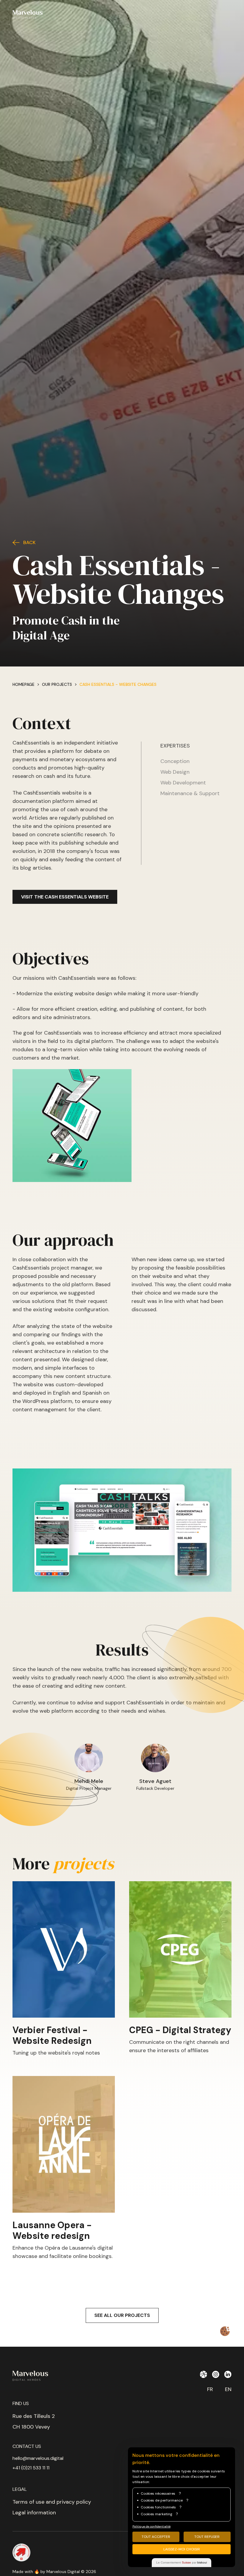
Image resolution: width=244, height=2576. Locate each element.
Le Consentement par (182, 2562)
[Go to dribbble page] (203, 2374)
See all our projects (122, 2315)
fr (210, 2389)
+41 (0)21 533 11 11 (31, 2468)
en (228, 2389)
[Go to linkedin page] (228, 2374)
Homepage (24, 684)
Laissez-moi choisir (182, 2549)
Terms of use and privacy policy (52, 2502)
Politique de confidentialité (151, 2526)
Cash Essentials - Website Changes (118, 684)
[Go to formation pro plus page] (21, 2552)
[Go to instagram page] (216, 2374)
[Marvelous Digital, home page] (28, 14)
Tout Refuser (207, 2537)
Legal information (34, 2513)
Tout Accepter (156, 2537)
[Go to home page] (42, 2376)
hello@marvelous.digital (38, 2458)
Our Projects (57, 684)
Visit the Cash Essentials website (65, 897)
